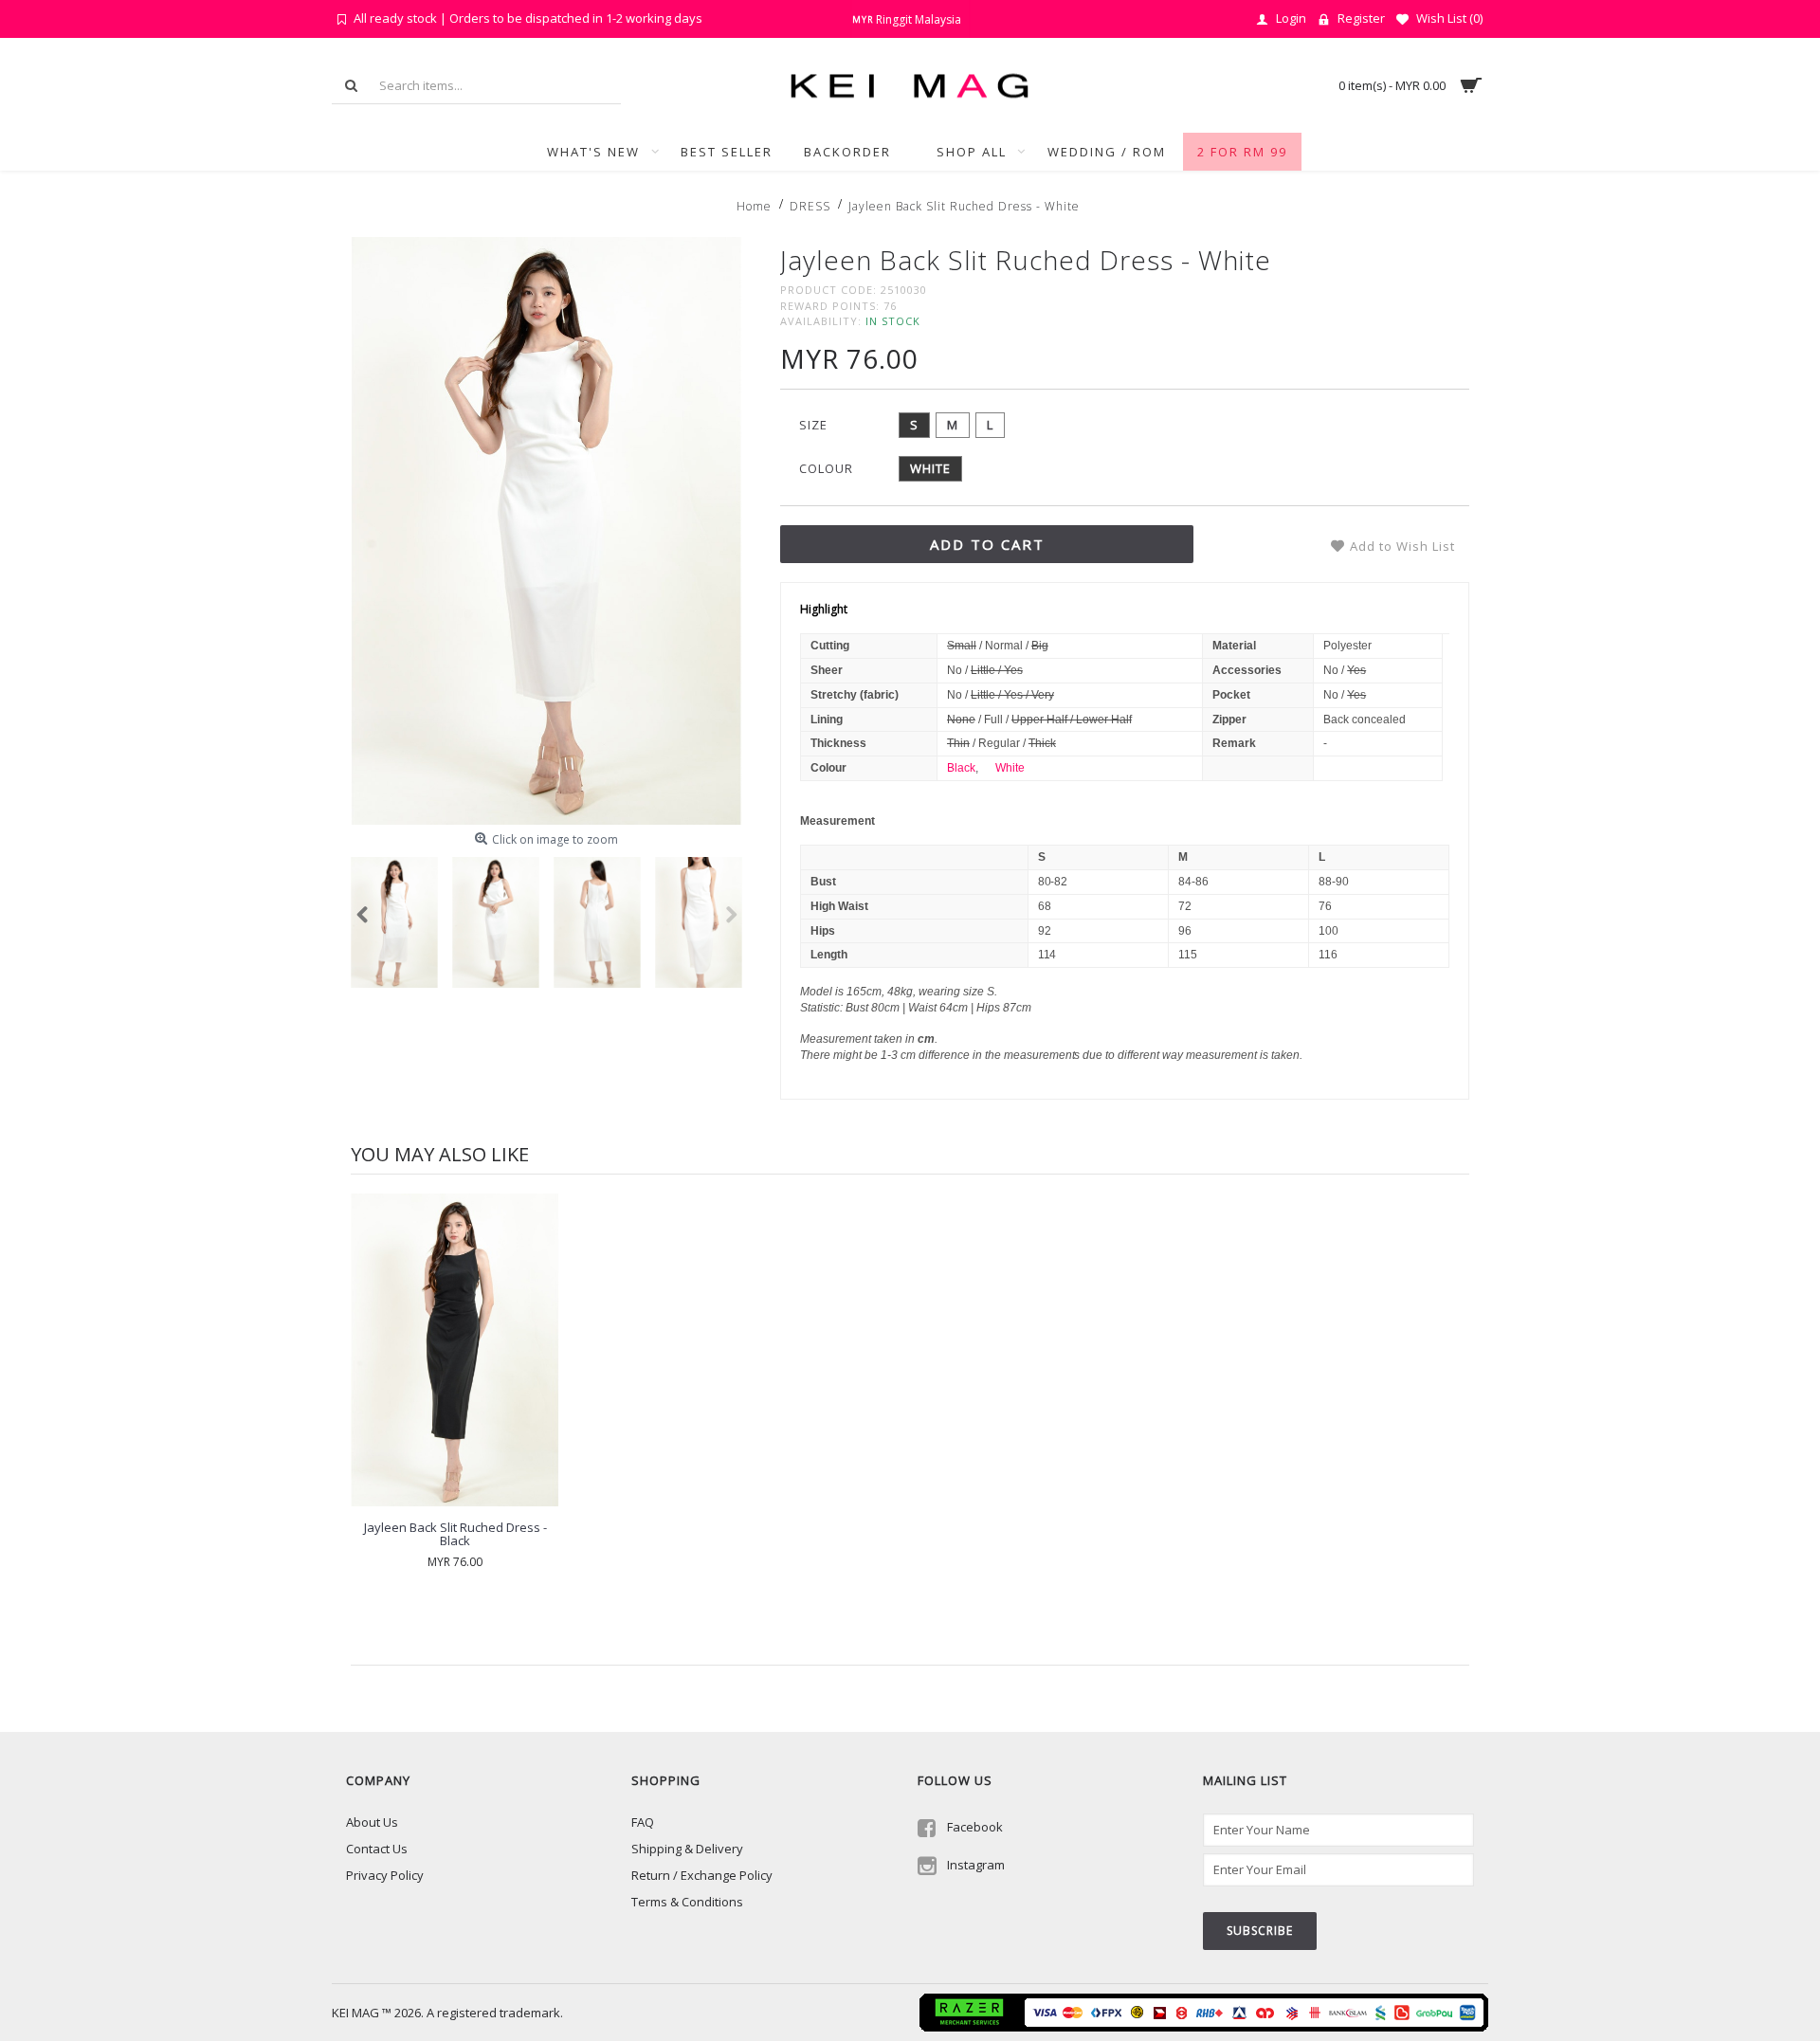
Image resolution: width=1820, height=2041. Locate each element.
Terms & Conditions (687, 1902)
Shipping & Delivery (687, 1849)
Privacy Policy (385, 1875)
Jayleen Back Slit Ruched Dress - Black (455, 1534)
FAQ (643, 1822)
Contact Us (377, 1849)
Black (961, 768)
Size (813, 425)
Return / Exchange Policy (702, 1875)
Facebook (975, 1827)
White (1010, 768)
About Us (372, 1822)
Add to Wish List (1402, 546)
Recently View (421, 1645)
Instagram (976, 1866)
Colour (826, 468)
